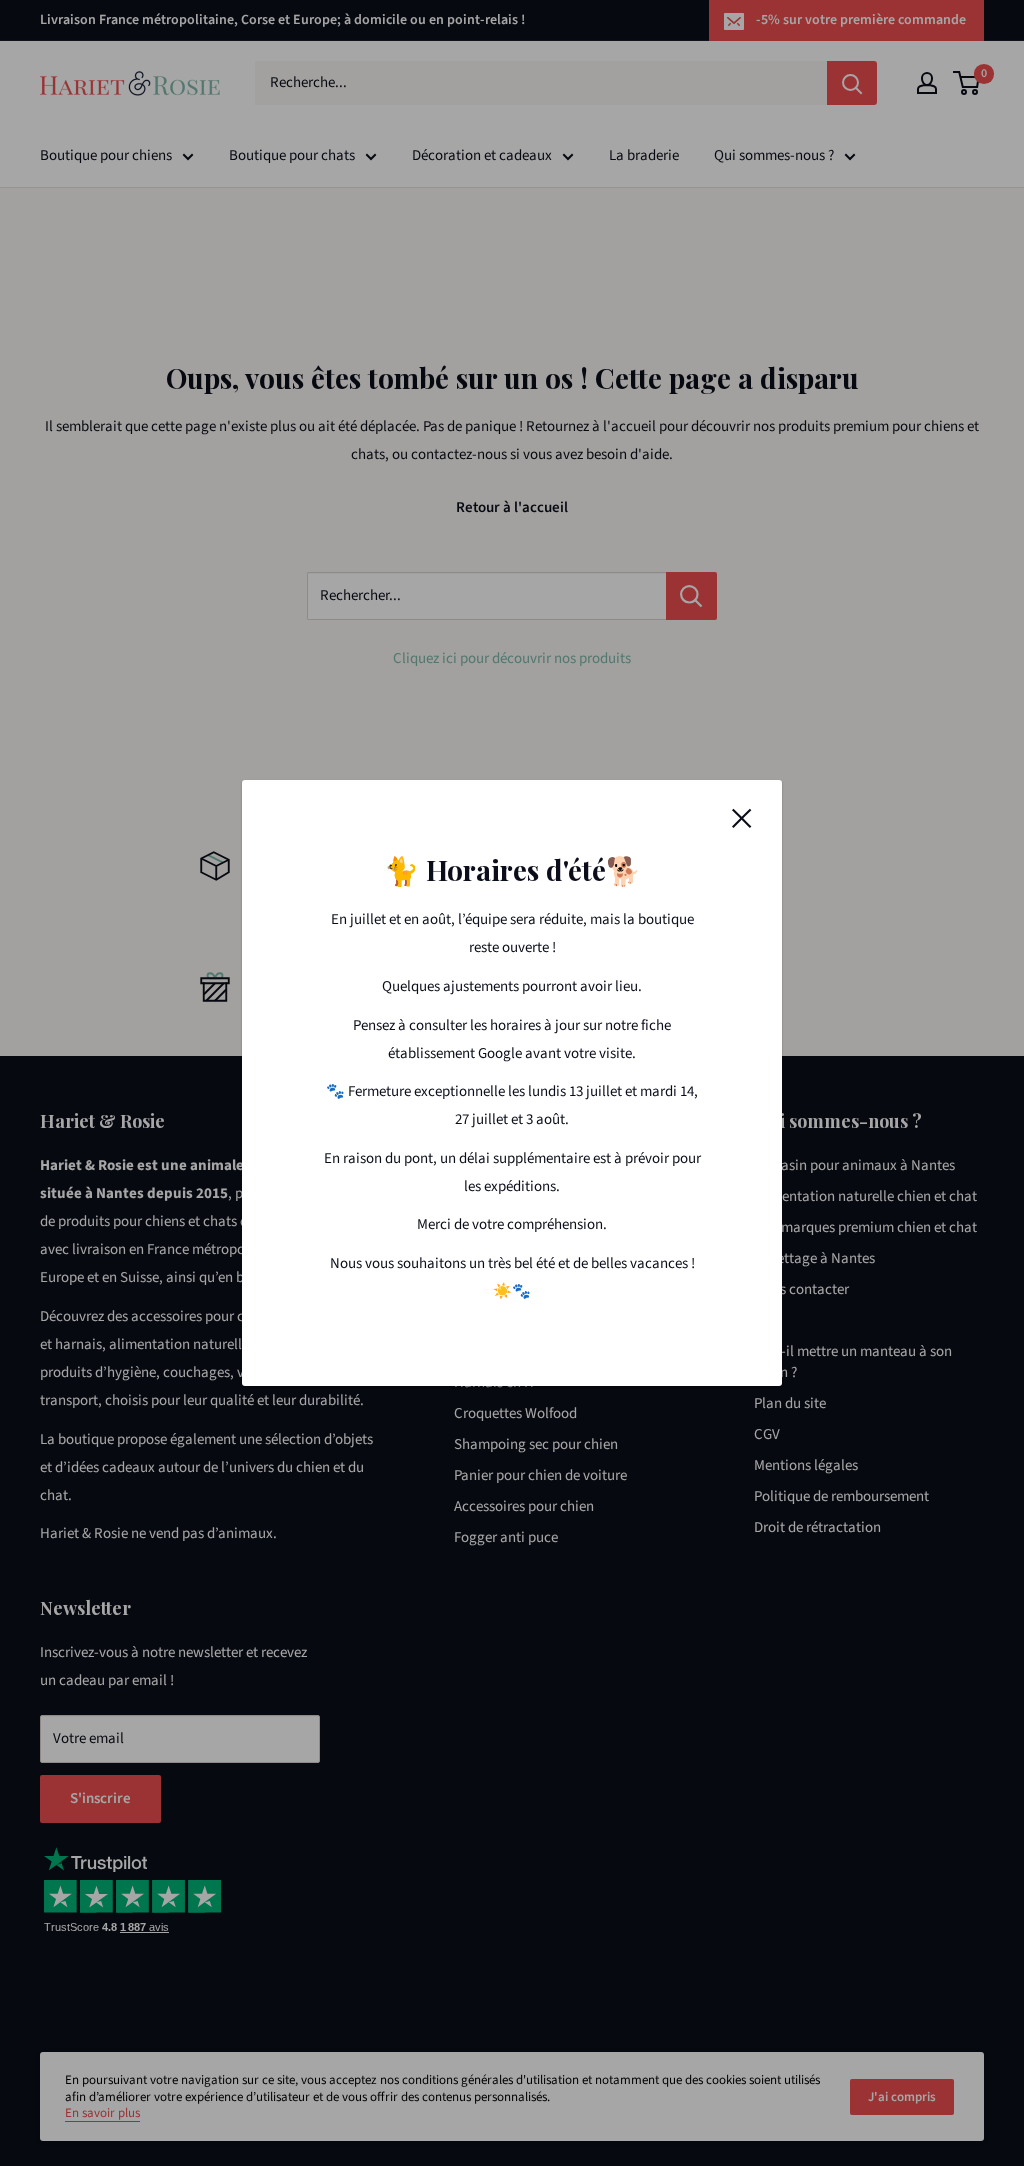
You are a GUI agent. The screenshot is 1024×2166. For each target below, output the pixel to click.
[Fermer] (742, 818)
